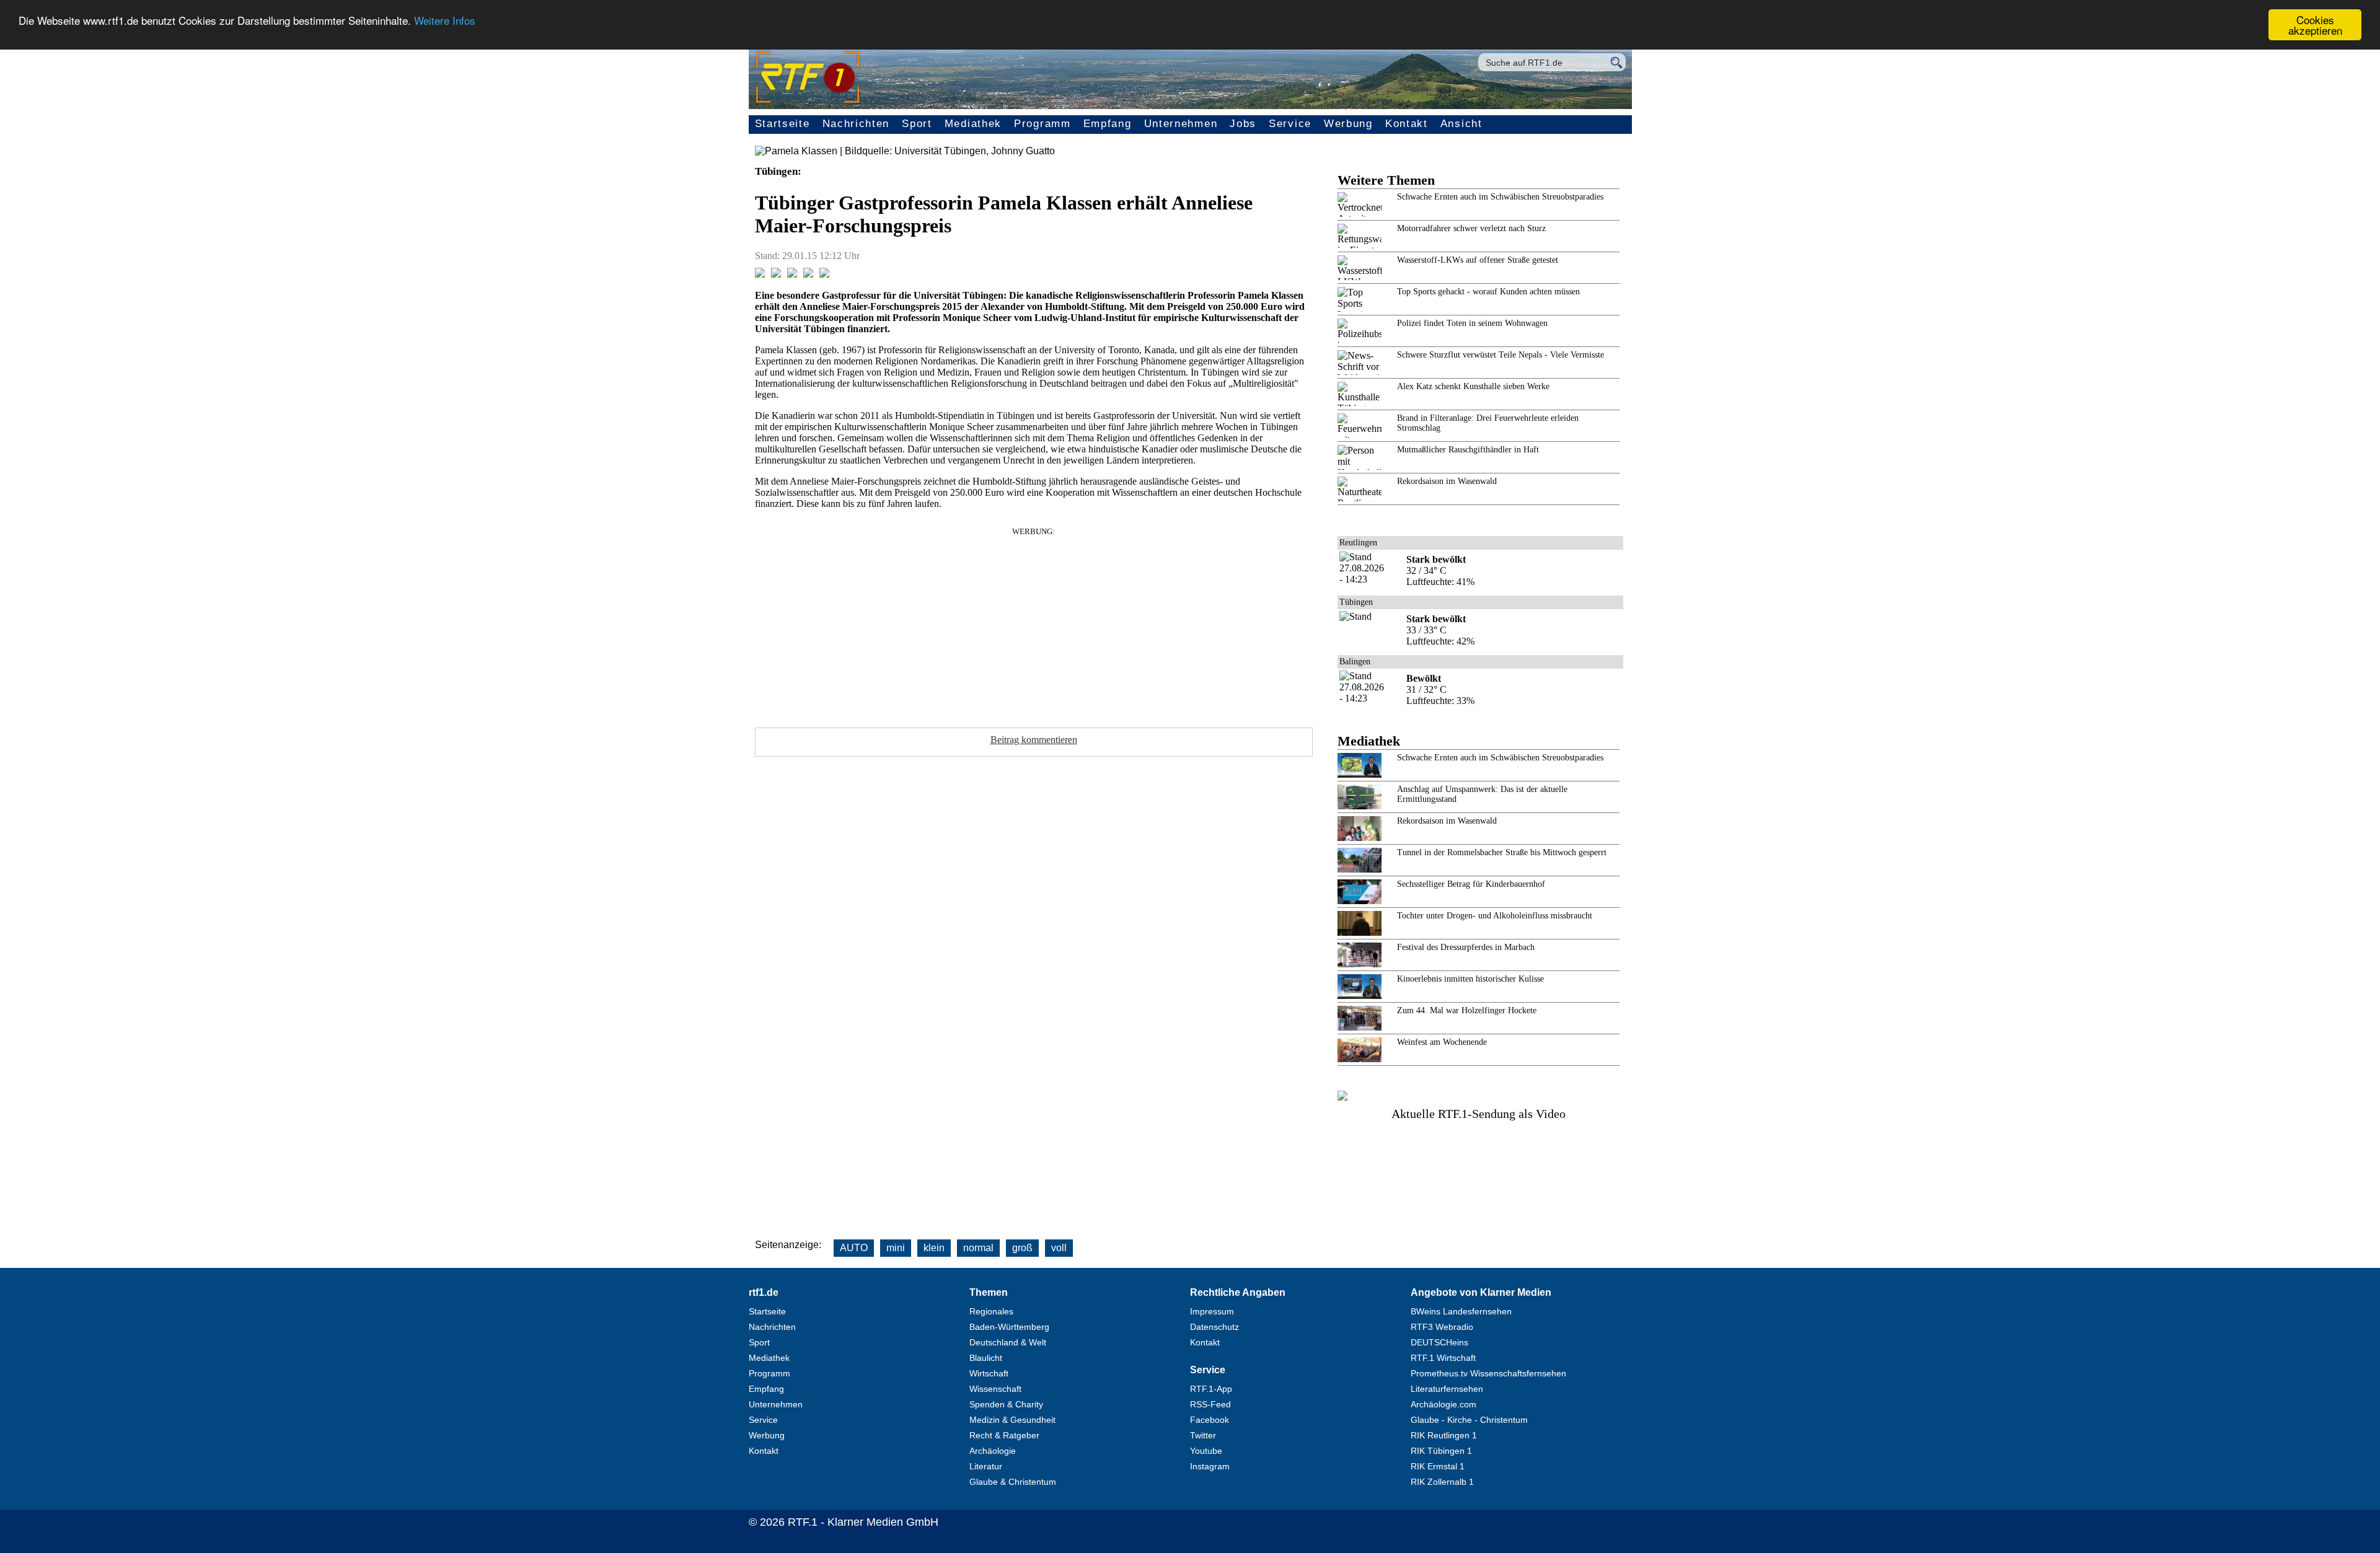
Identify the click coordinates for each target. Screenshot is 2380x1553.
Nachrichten (856, 124)
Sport (917, 124)
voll (1059, 1248)
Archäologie (993, 1451)
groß (1022, 1248)
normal (978, 1248)
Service (1290, 124)
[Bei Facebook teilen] (760, 274)
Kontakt (1407, 124)
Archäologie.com (1443, 1404)
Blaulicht (986, 1358)
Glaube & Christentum (1013, 1482)
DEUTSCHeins (1439, 1342)
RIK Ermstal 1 (1438, 1466)
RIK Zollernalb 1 (1442, 1482)
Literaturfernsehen (1447, 1389)
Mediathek (973, 124)
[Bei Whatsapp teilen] (792, 274)
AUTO (854, 1248)
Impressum (1212, 1311)
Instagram (1210, 1466)
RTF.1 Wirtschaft (1443, 1358)
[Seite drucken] (824, 274)
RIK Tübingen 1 (1441, 1451)
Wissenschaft (995, 1389)
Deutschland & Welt (1008, 1342)
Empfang (1108, 124)
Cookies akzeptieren (2315, 25)
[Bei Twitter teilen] (776, 274)
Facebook (1210, 1420)
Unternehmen (1181, 124)
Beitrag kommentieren (1034, 740)
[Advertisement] (1034, 623)
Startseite (782, 124)
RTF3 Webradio (1442, 1327)
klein (934, 1248)
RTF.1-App (1211, 1389)
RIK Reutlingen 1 (1444, 1435)
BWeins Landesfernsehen (1461, 1311)
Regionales (991, 1311)
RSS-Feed (1210, 1404)
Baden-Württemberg (1009, 1327)
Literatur (986, 1466)
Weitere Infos (445, 20)
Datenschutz (1214, 1327)
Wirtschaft (989, 1373)
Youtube (1206, 1451)
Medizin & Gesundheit (1012, 1420)
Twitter (1203, 1435)
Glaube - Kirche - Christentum (1469, 1420)
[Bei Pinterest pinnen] (808, 274)
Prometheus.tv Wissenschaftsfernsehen (1488, 1373)
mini (896, 1248)
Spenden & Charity (1006, 1404)
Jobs (1243, 124)
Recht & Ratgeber (1004, 1435)
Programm (1042, 124)
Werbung (1348, 124)
